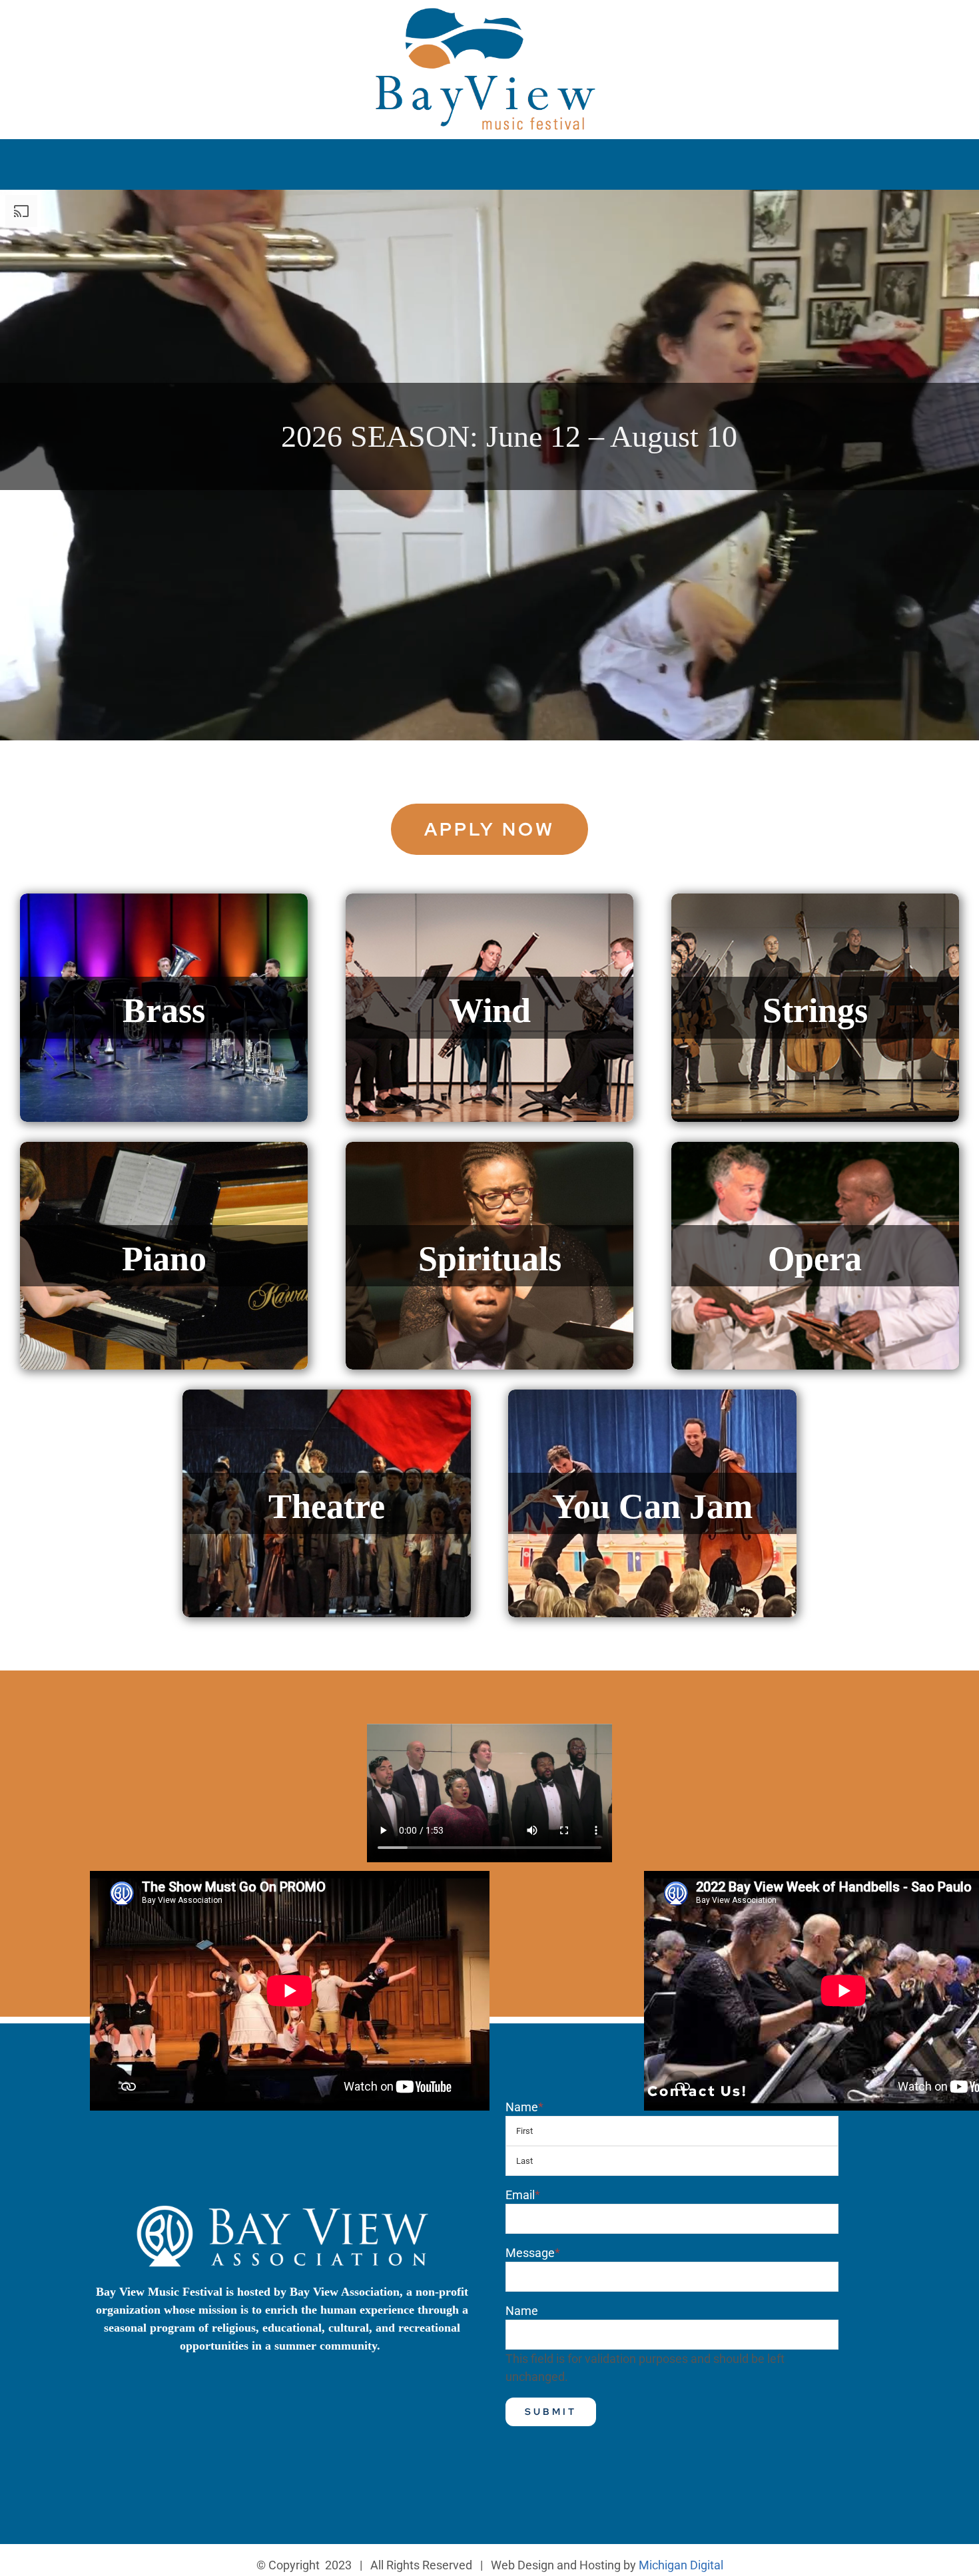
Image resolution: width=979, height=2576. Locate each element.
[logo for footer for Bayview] (282, 2207)
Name (524, 2107)
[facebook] (837, 28)
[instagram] (867, 28)
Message (533, 2253)
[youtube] (897, 28)
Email (523, 2195)
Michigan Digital (681, 2565)
